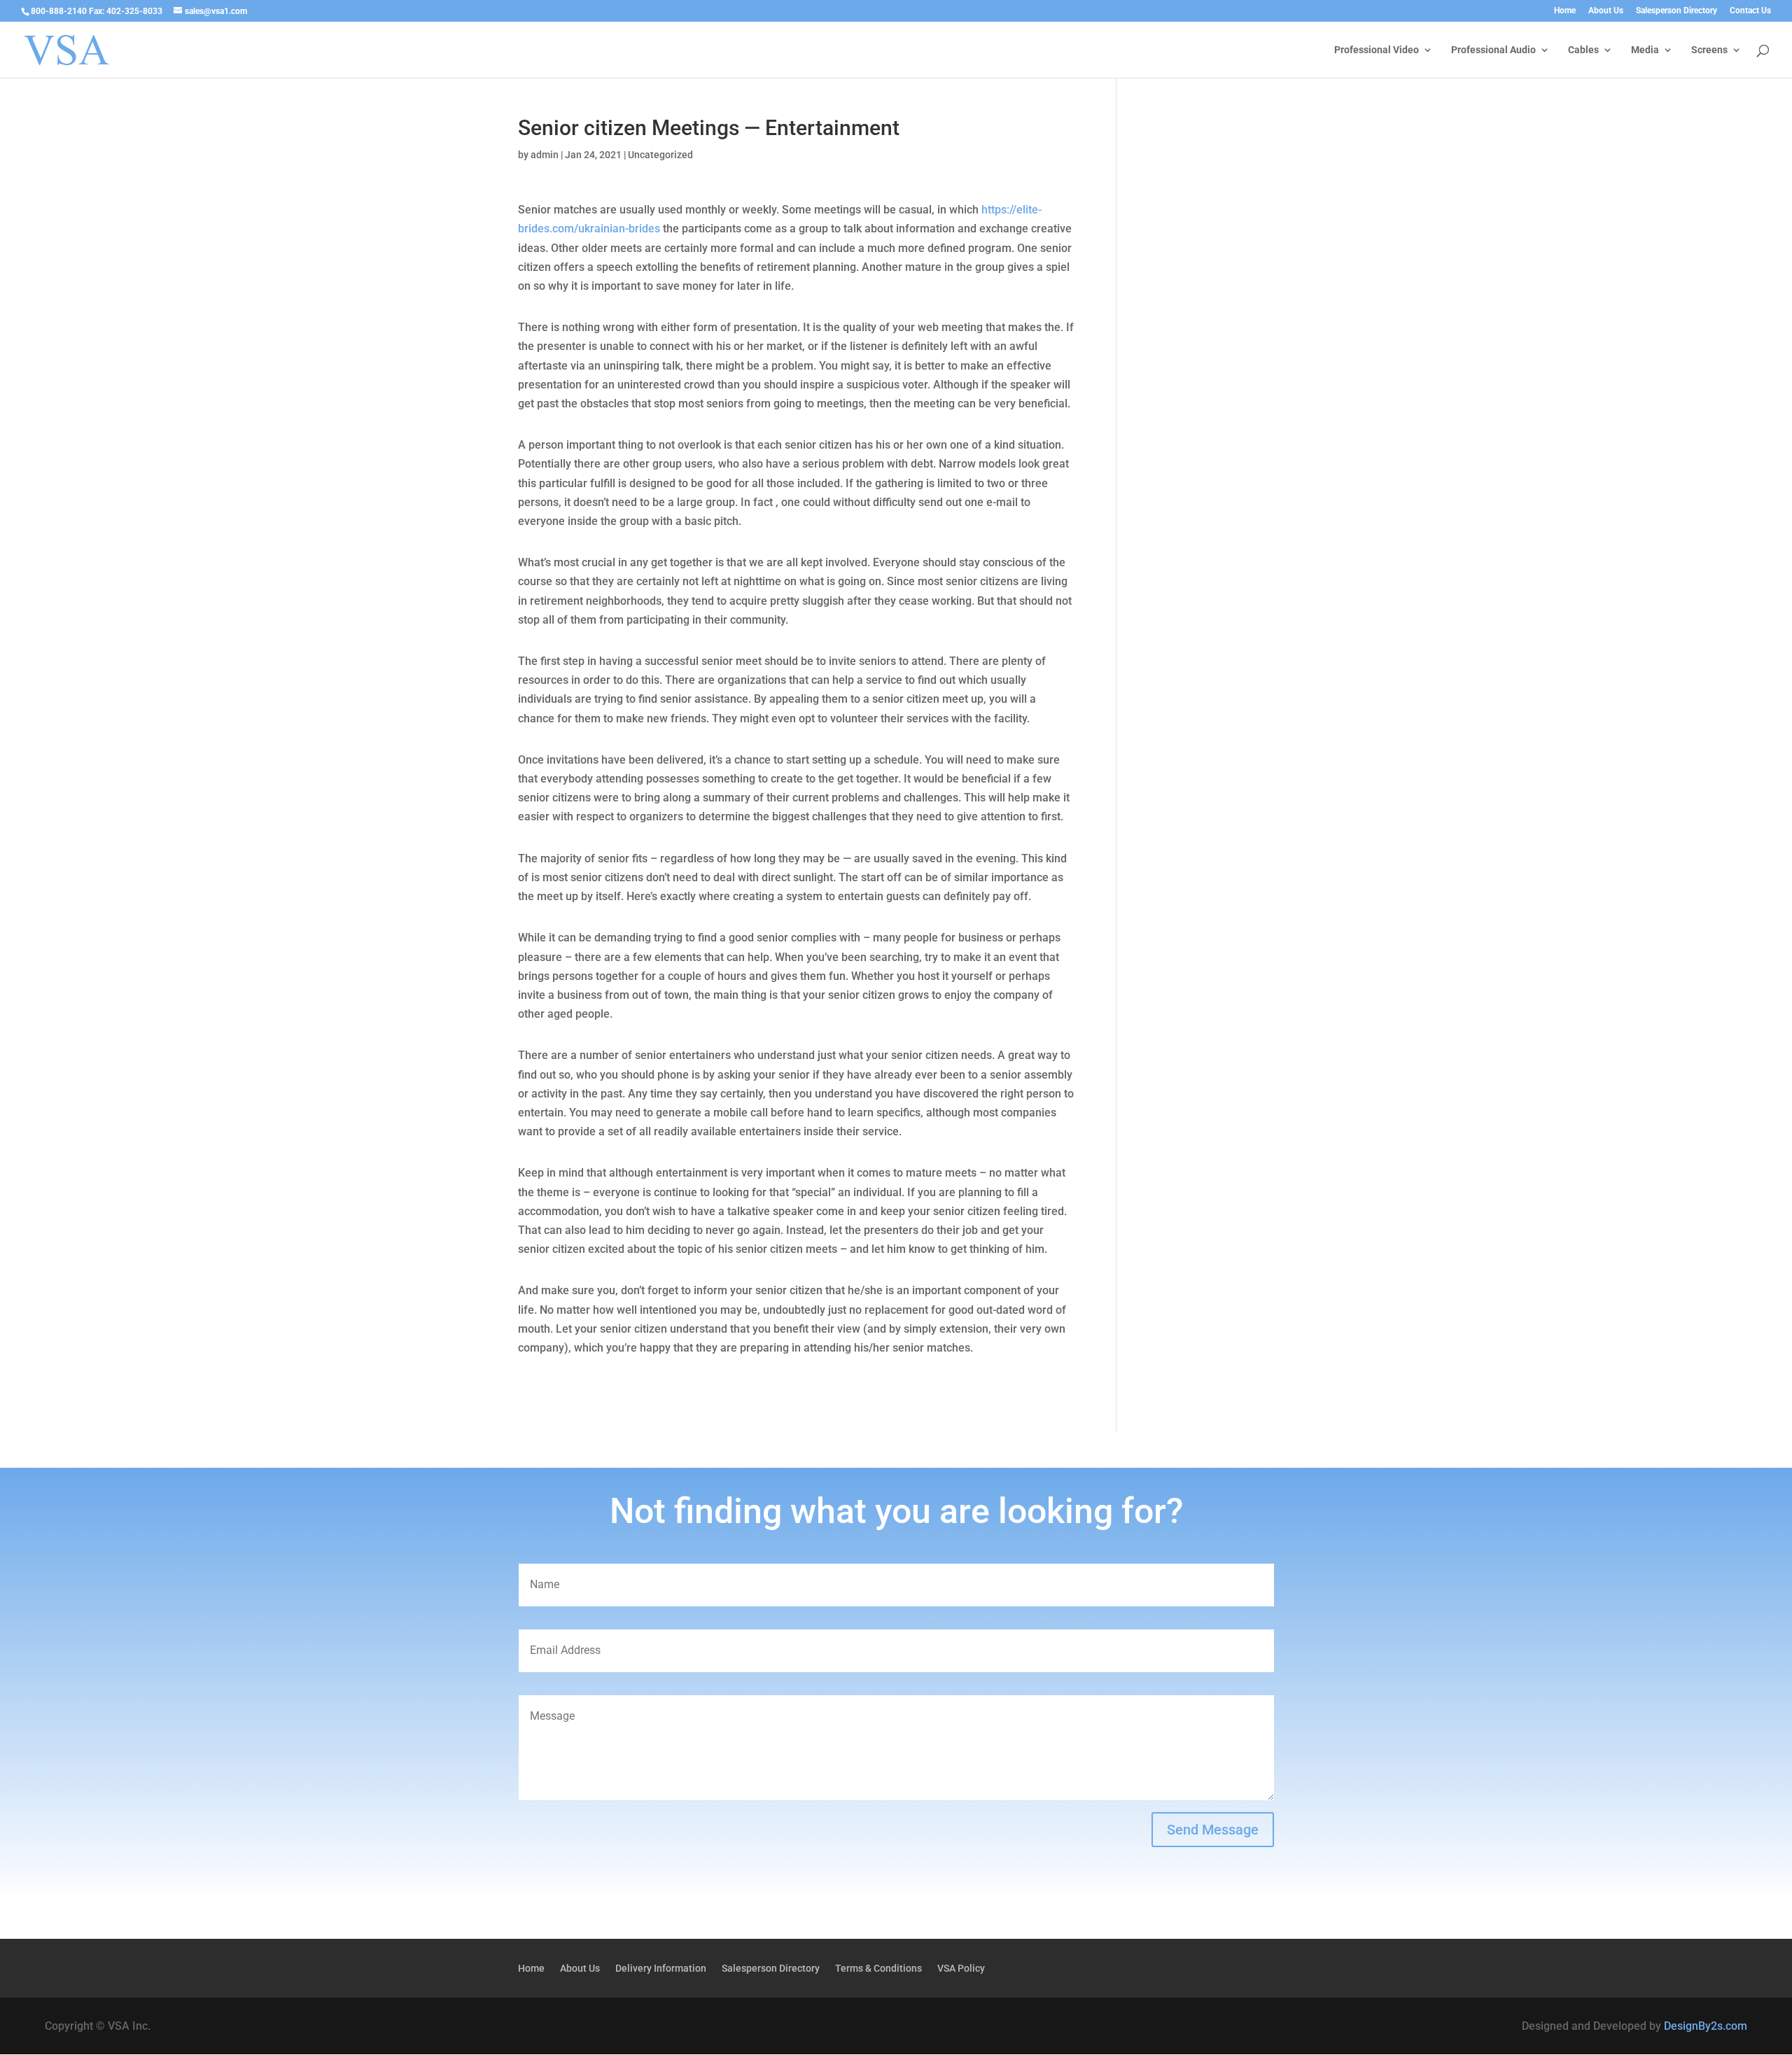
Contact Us (1750, 11)
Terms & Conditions (878, 1969)
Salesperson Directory (1676, 11)
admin (545, 155)
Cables (1583, 50)
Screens (1709, 50)
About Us (1606, 11)
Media (1645, 50)
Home (1565, 11)
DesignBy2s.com (1706, 2026)
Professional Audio (1493, 50)
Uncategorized (660, 155)
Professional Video (1377, 50)
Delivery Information (661, 1969)
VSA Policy (961, 1969)
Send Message (1213, 1830)
